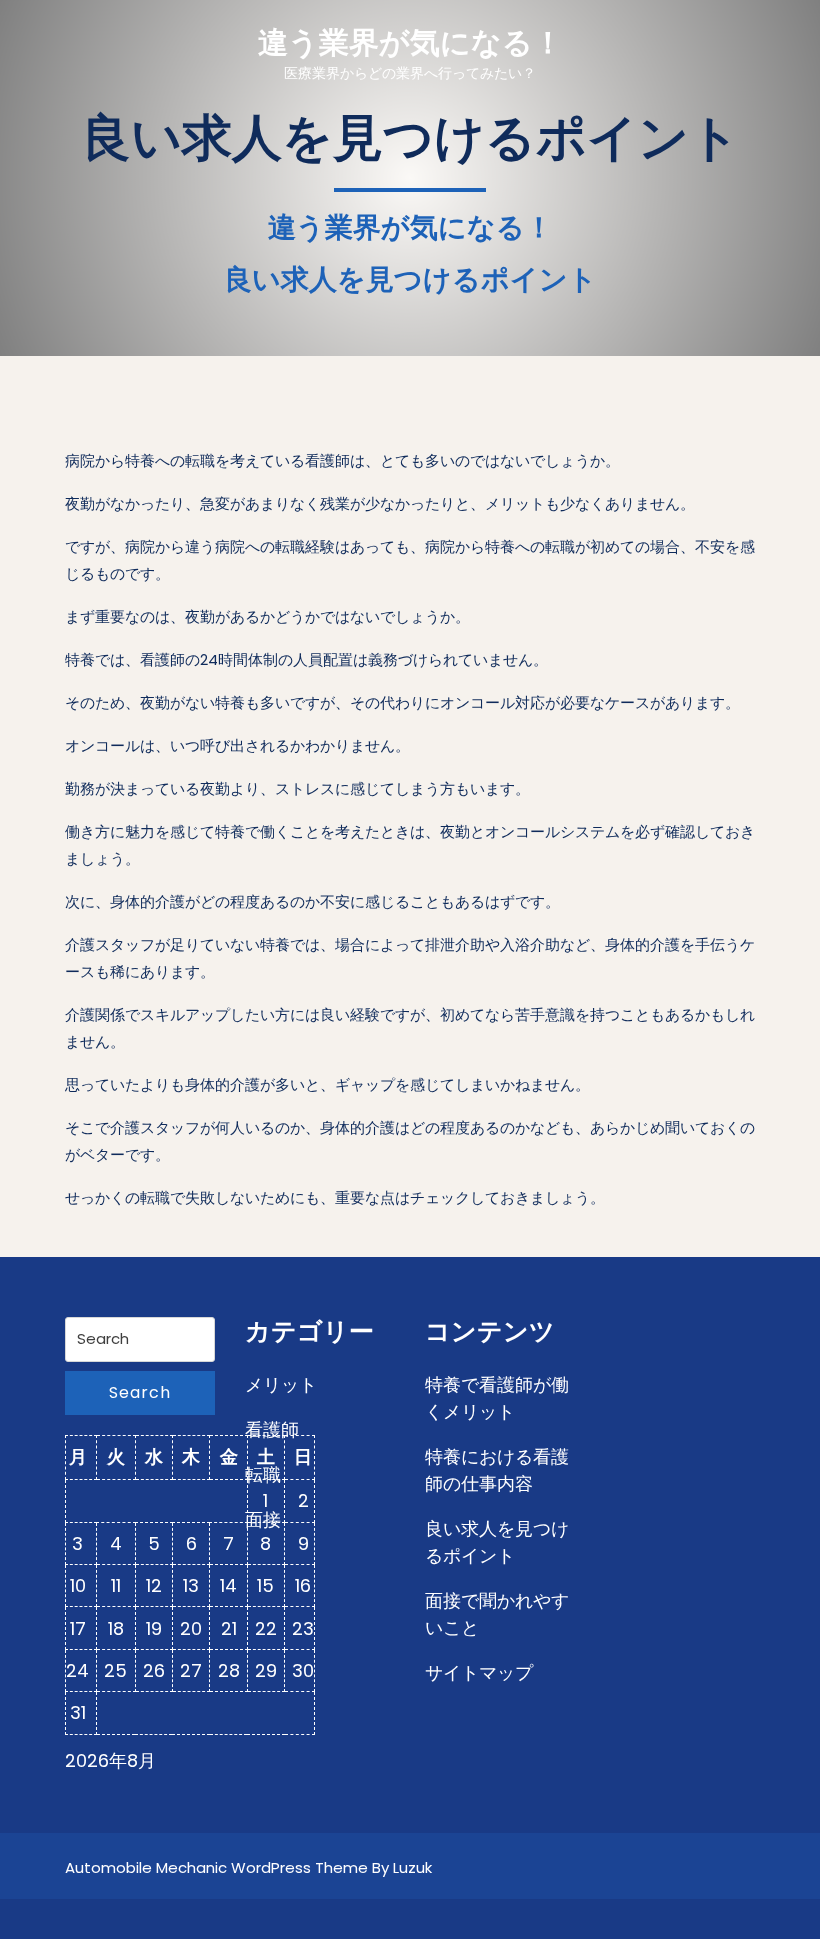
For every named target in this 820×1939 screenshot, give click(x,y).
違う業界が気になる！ (410, 42)
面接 (263, 1519)
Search (140, 1392)
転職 (263, 1474)
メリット (281, 1384)
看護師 (272, 1429)
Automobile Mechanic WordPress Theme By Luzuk (248, 1867)
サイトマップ (479, 1672)
